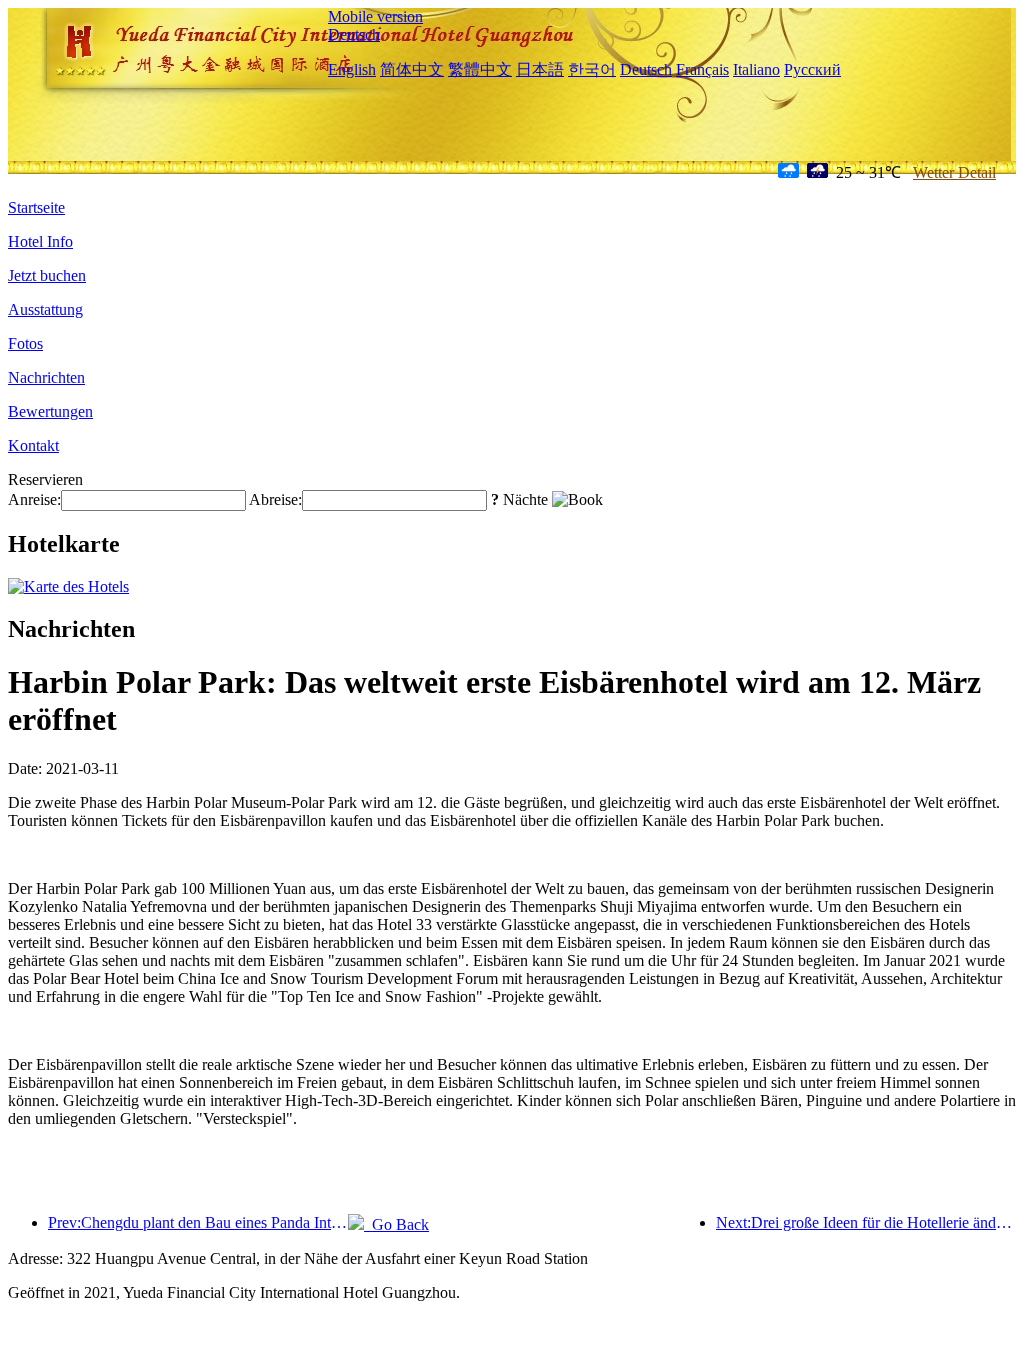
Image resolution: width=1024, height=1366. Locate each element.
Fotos (25, 343)
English (352, 69)
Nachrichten (46, 377)
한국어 (592, 69)
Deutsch (354, 34)
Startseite (36, 207)
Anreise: (34, 499)
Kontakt (33, 445)
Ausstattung (45, 309)
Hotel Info (40, 241)
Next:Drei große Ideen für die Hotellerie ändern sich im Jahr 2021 (866, 1222)
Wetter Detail (954, 172)
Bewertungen (50, 411)
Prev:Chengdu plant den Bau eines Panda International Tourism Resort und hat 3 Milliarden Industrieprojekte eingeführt (198, 1222)
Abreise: (275, 499)
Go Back (396, 1224)
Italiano (756, 69)
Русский (812, 69)
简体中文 (412, 69)
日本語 (540, 69)
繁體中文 (480, 69)
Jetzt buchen (47, 275)
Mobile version (375, 16)
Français (702, 69)
